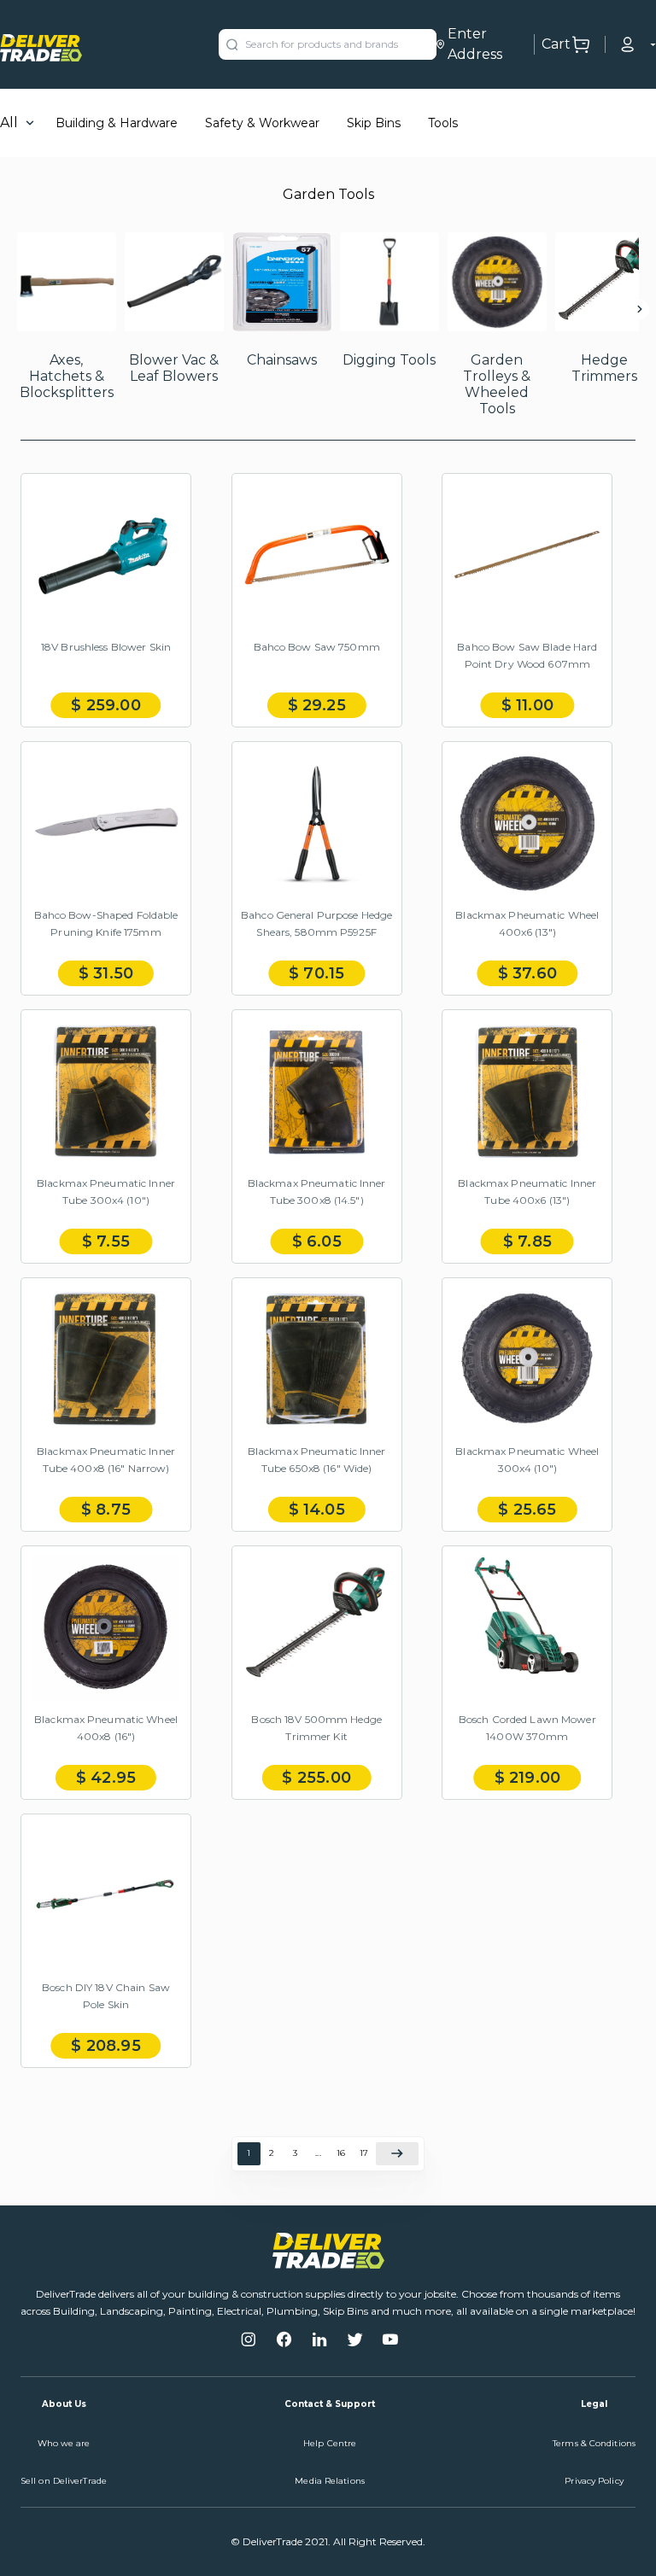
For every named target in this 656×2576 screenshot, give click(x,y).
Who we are (64, 2443)
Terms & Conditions (594, 2443)
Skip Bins (374, 123)
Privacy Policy (594, 2481)
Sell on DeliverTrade (64, 2481)
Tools (443, 123)
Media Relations (330, 2481)
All (9, 123)
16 (341, 2153)
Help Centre (330, 2443)
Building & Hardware (117, 123)
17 (364, 2153)
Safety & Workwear (262, 123)
